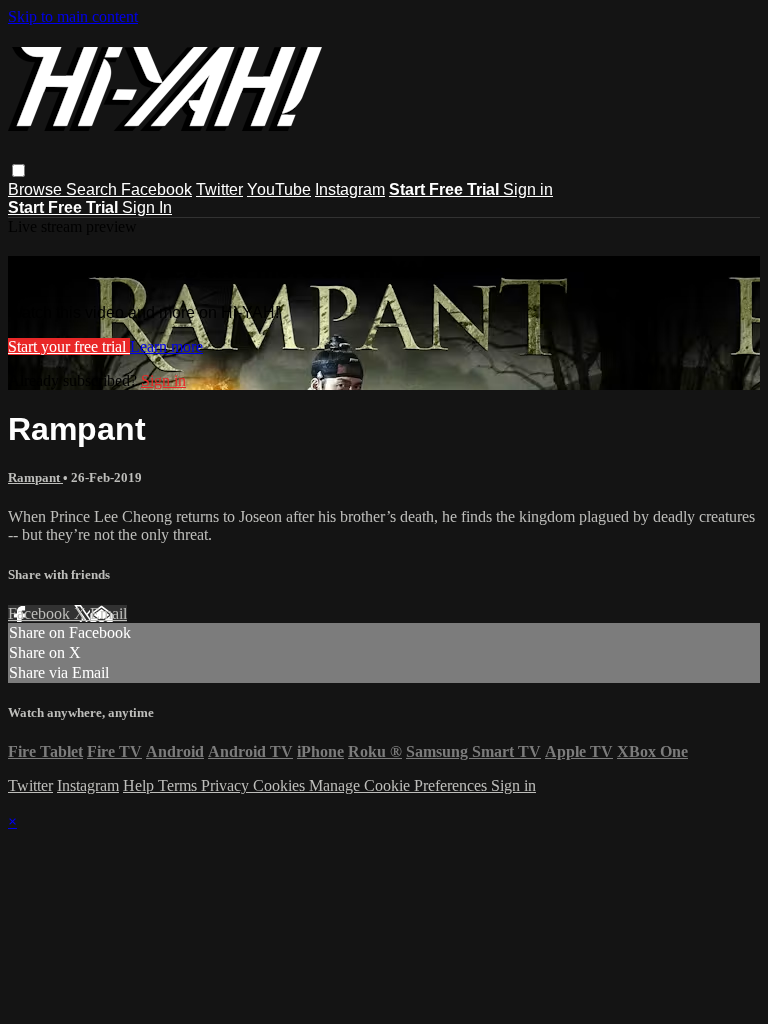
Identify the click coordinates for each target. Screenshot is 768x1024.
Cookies (281, 785)
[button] (18, 170)
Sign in (528, 189)
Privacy (227, 785)
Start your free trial (69, 346)
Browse (37, 189)
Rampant (35, 477)
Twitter (219, 189)
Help (140, 785)
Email (108, 613)
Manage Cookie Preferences (400, 785)
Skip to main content (73, 16)
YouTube (279, 189)
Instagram (350, 189)
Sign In (147, 207)
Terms (179, 785)
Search (93, 189)
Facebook (156, 189)
